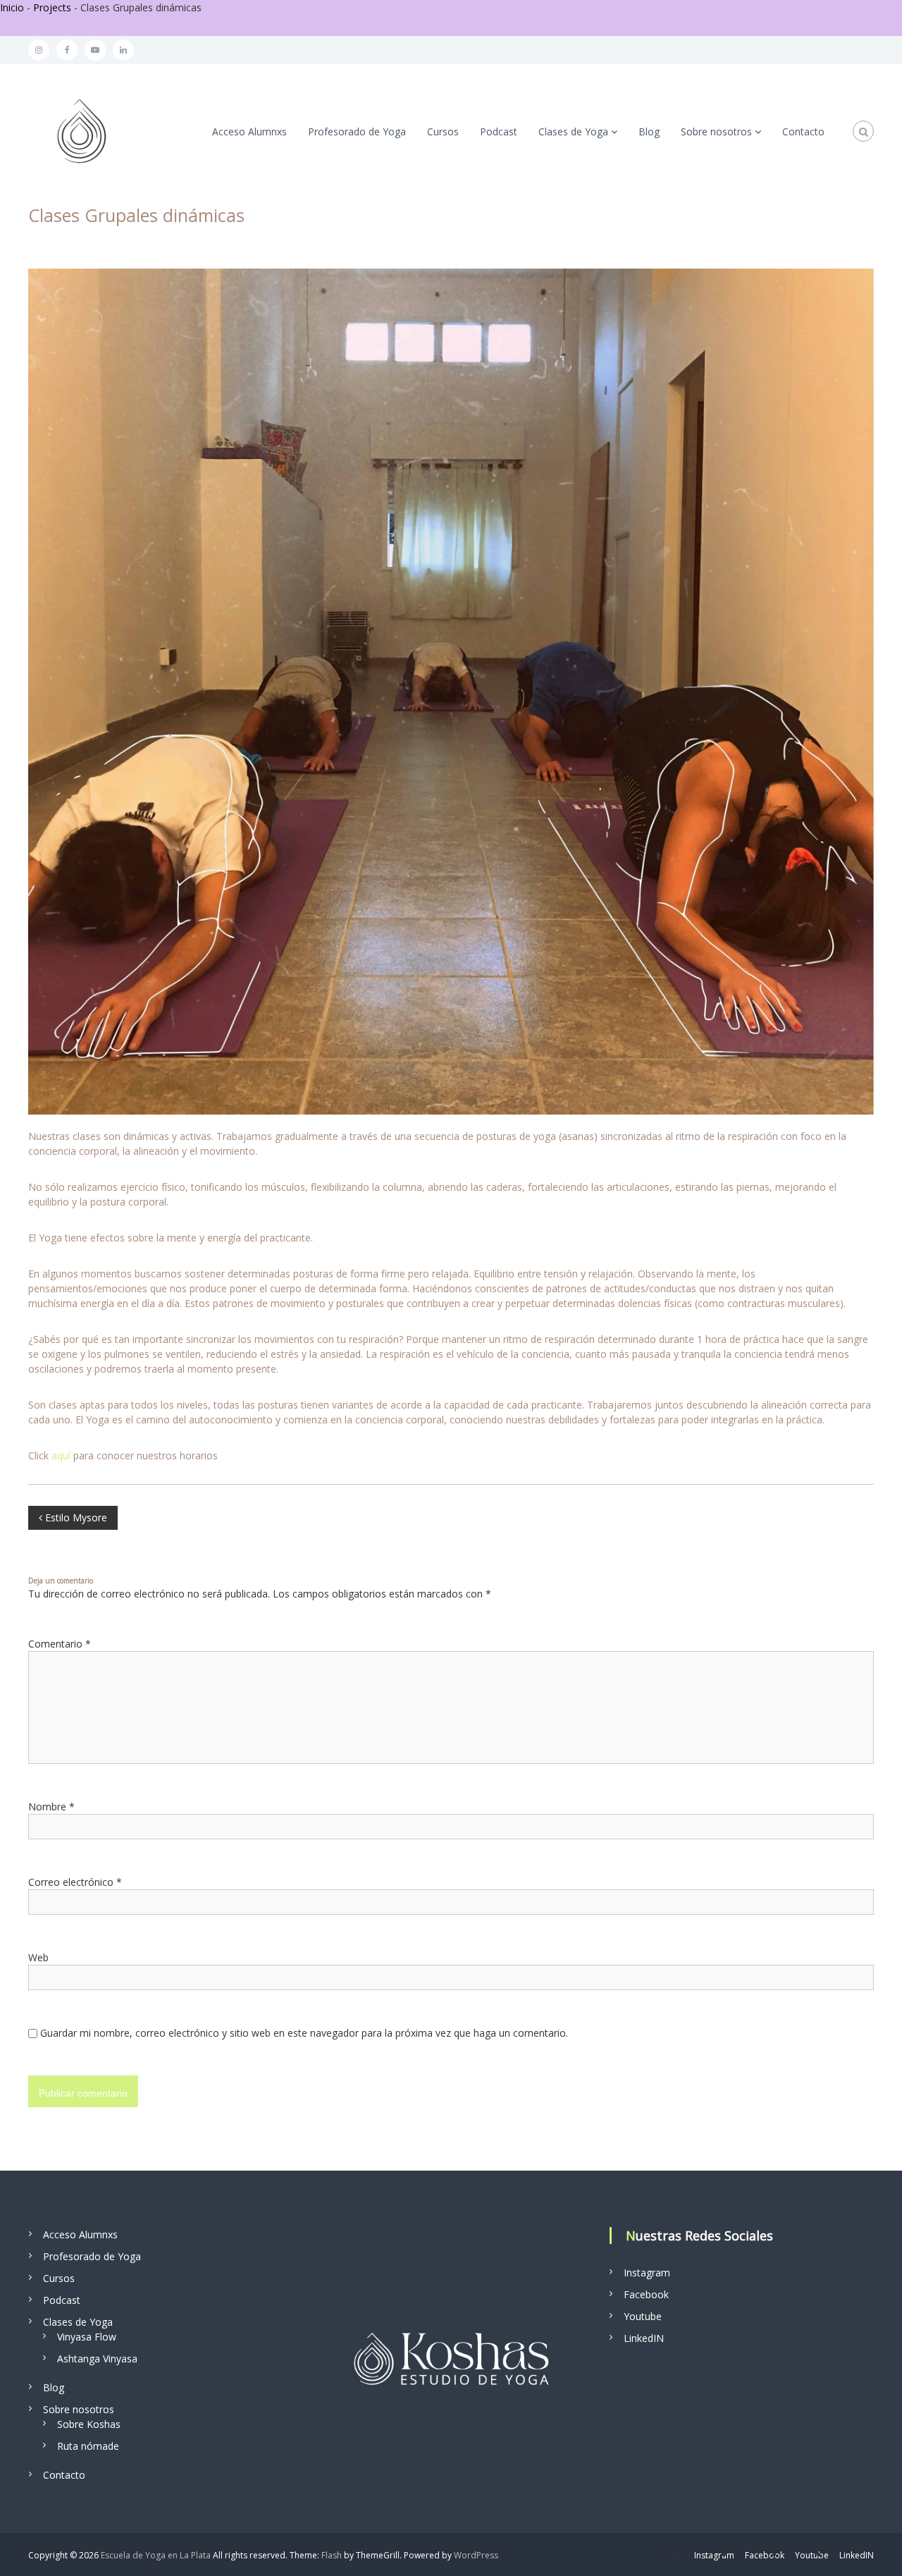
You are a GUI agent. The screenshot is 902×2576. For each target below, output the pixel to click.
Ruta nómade (88, 2446)
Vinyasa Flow (87, 2337)
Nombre (51, 1807)
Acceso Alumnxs (249, 131)
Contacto (803, 131)
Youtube (643, 2316)
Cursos (443, 131)
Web (38, 1957)
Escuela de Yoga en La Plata (156, 2555)
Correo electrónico (75, 1882)
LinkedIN (644, 2338)
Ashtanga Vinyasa (97, 2359)
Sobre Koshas (89, 2424)
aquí (61, 1455)
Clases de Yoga (573, 131)
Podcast (499, 131)
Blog (649, 131)
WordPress (476, 2555)
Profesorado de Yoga (357, 131)
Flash (332, 2555)
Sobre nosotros (716, 131)
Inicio (12, 7)
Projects (52, 7)
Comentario (60, 1644)
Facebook (646, 2294)
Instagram (647, 2273)
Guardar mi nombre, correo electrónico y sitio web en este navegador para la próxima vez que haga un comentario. (304, 2033)
